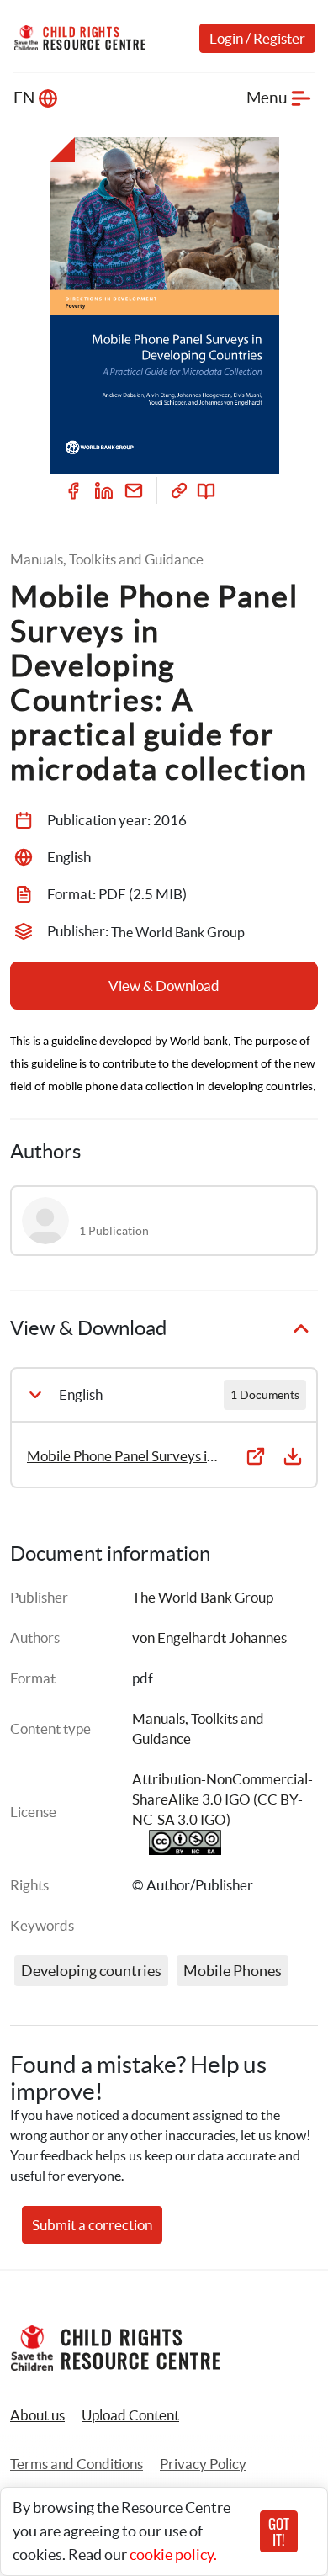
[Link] (179, 490)
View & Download (164, 986)
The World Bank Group (203, 1597)
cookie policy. (173, 2555)
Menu (267, 98)
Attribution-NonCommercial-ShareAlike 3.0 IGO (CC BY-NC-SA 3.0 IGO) (222, 1799)
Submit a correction (92, 2225)
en (24, 98)
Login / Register (257, 38)
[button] (130, 2415)
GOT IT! (279, 2531)
